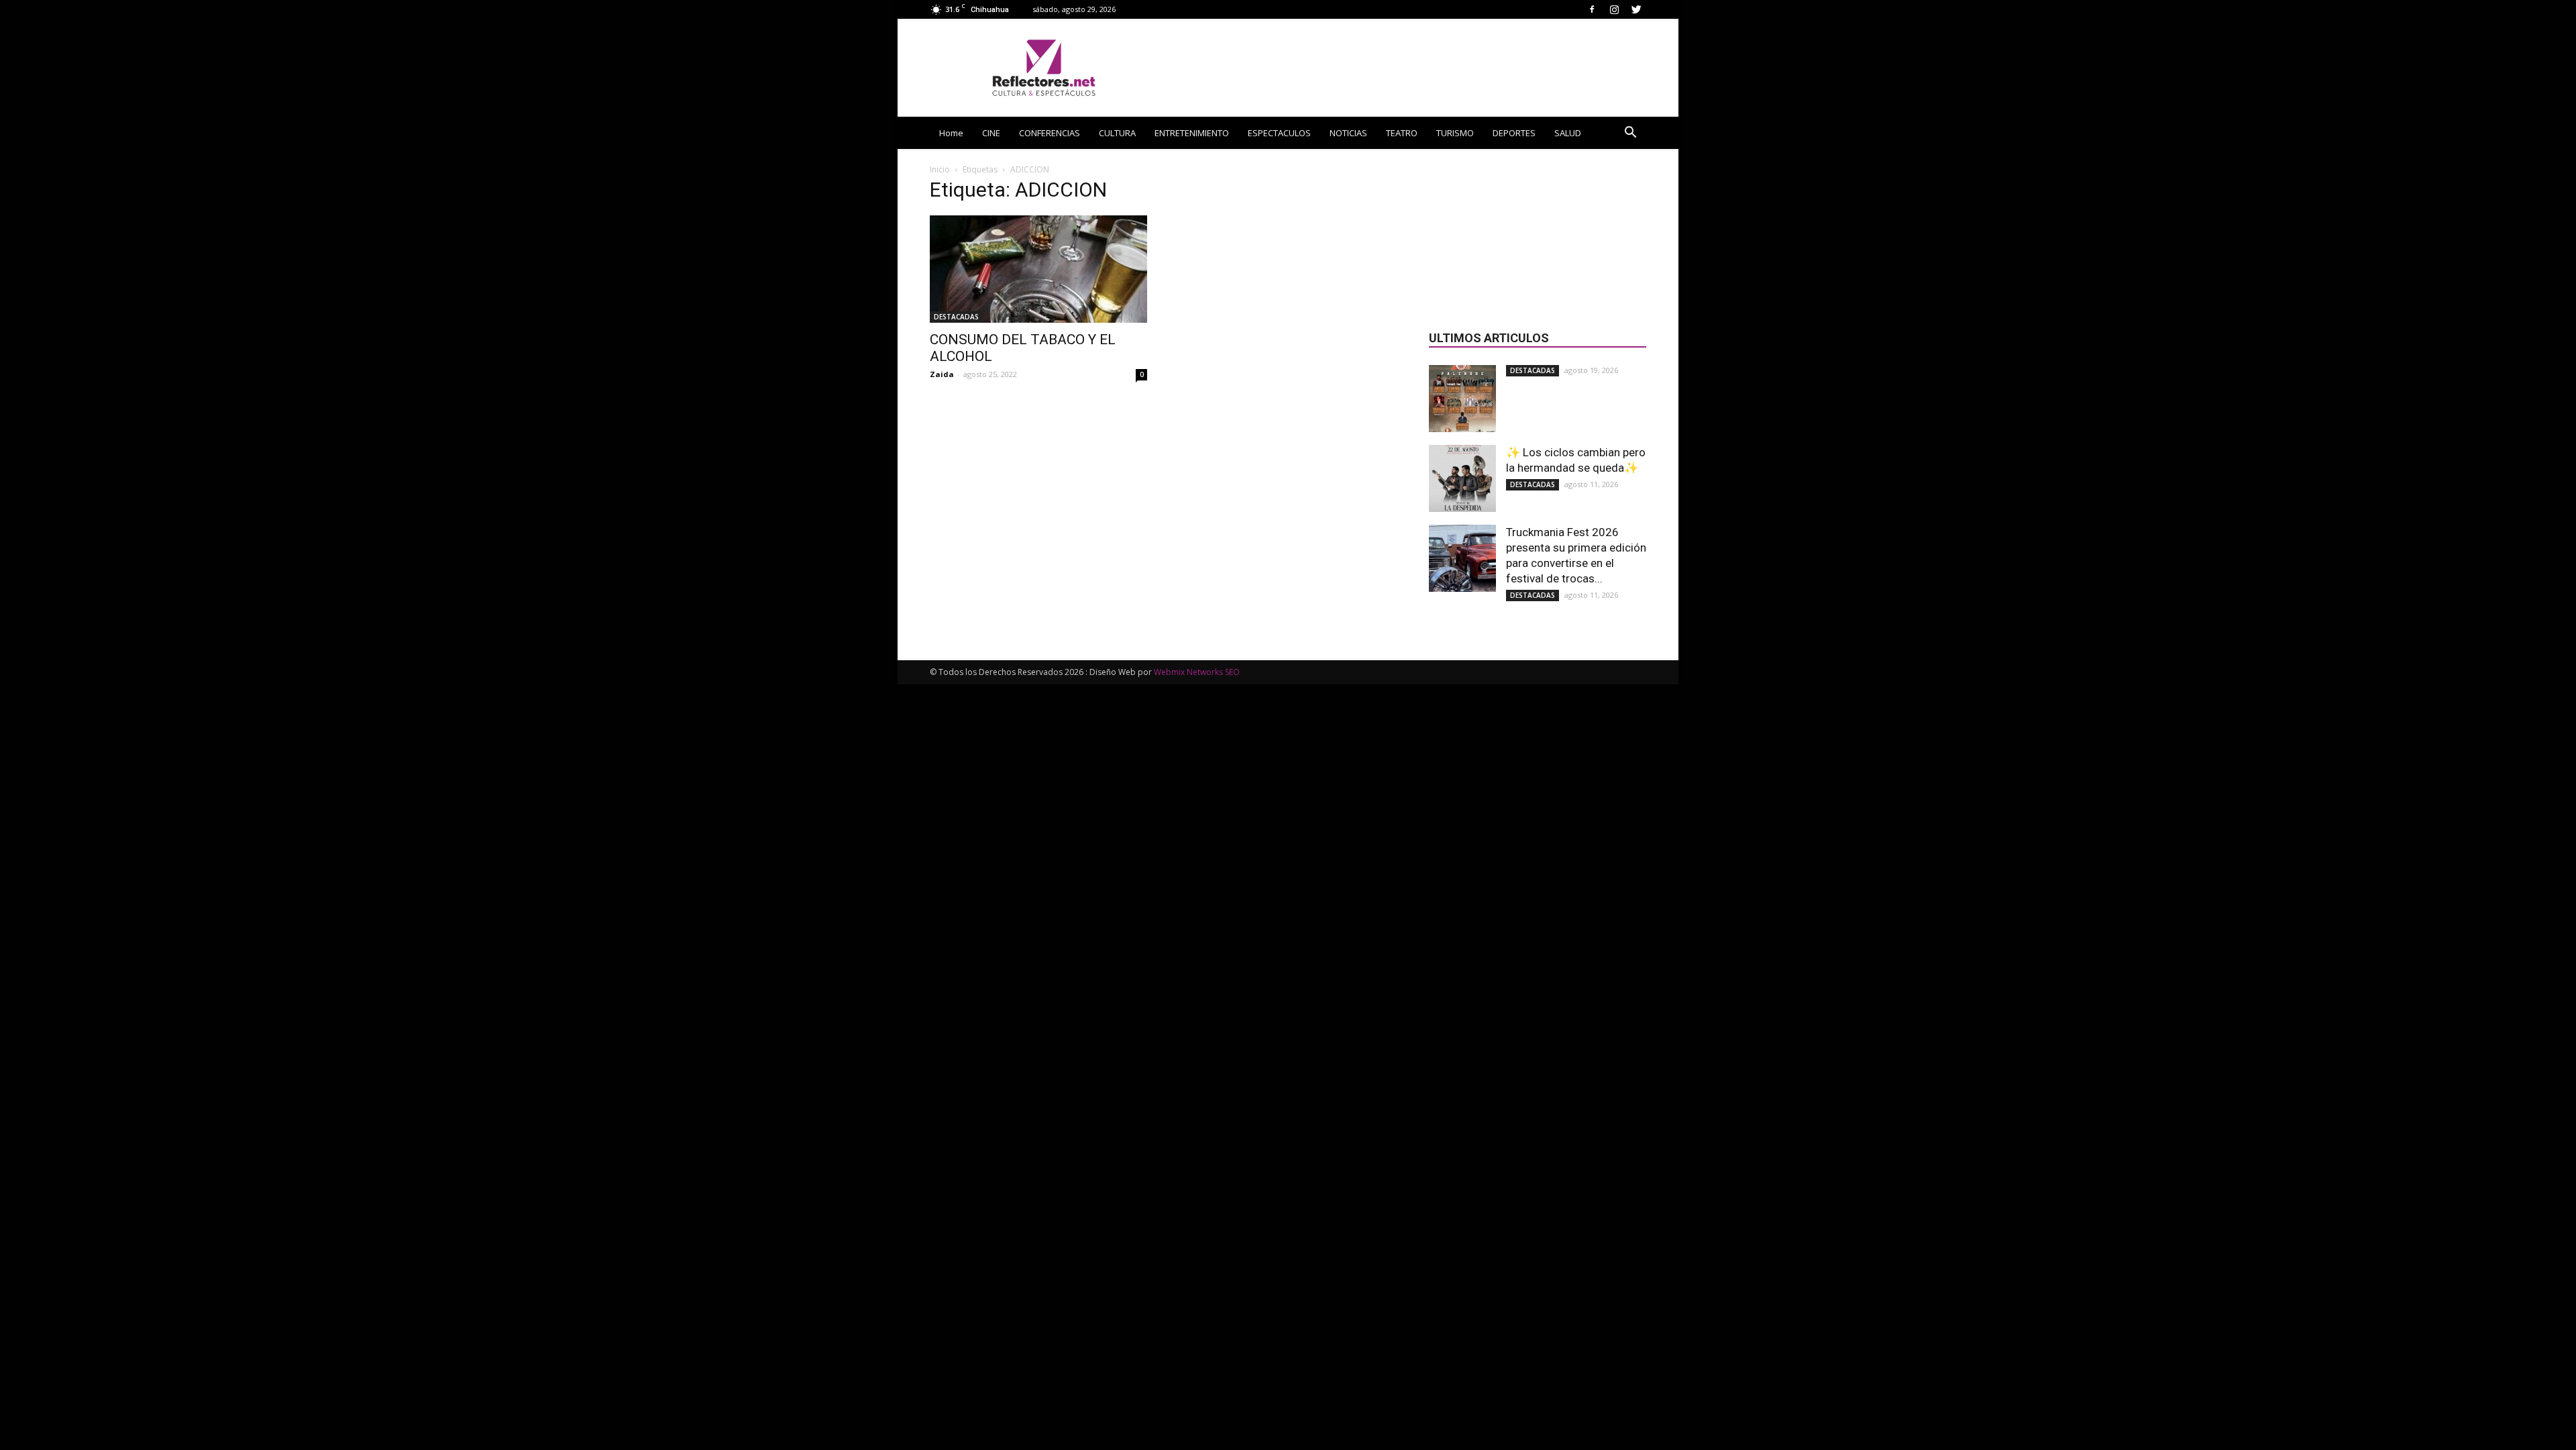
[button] (1630, 134)
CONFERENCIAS (1050, 133)
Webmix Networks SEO (1197, 672)
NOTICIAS (1348, 133)
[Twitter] (1636, 9)
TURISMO (1455, 133)
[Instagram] (1614, 9)
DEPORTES (1514, 133)
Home (951, 133)
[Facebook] (1592, 9)
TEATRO (1402, 133)
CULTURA (1117, 133)
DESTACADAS (956, 317)
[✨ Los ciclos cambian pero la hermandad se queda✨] (1462, 478)
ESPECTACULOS (1279, 133)
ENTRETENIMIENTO (1192, 133)
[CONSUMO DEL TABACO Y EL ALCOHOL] (1038, 269)
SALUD (1568, 133)
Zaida (942, 374)
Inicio (940, 169)
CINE (991, 133)
